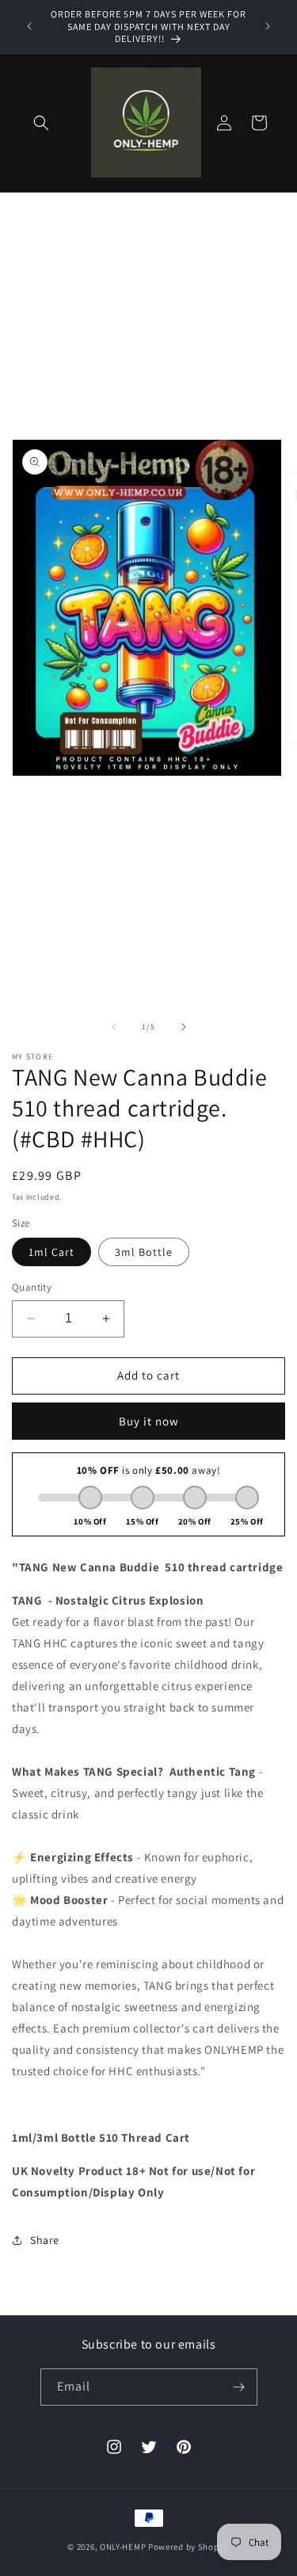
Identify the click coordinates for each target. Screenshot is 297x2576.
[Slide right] (184, 1027)
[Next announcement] (268, 26)
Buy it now (149, 1421)
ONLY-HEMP (123, 2547)
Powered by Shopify (189, 2547)
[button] (41, 123)
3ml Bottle (144, 1252)
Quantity (32, 1287)
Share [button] (45, 2240)
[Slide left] (114, 1027)
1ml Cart (51, 1252)
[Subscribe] (239, 2387)
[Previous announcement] (29, 26)
